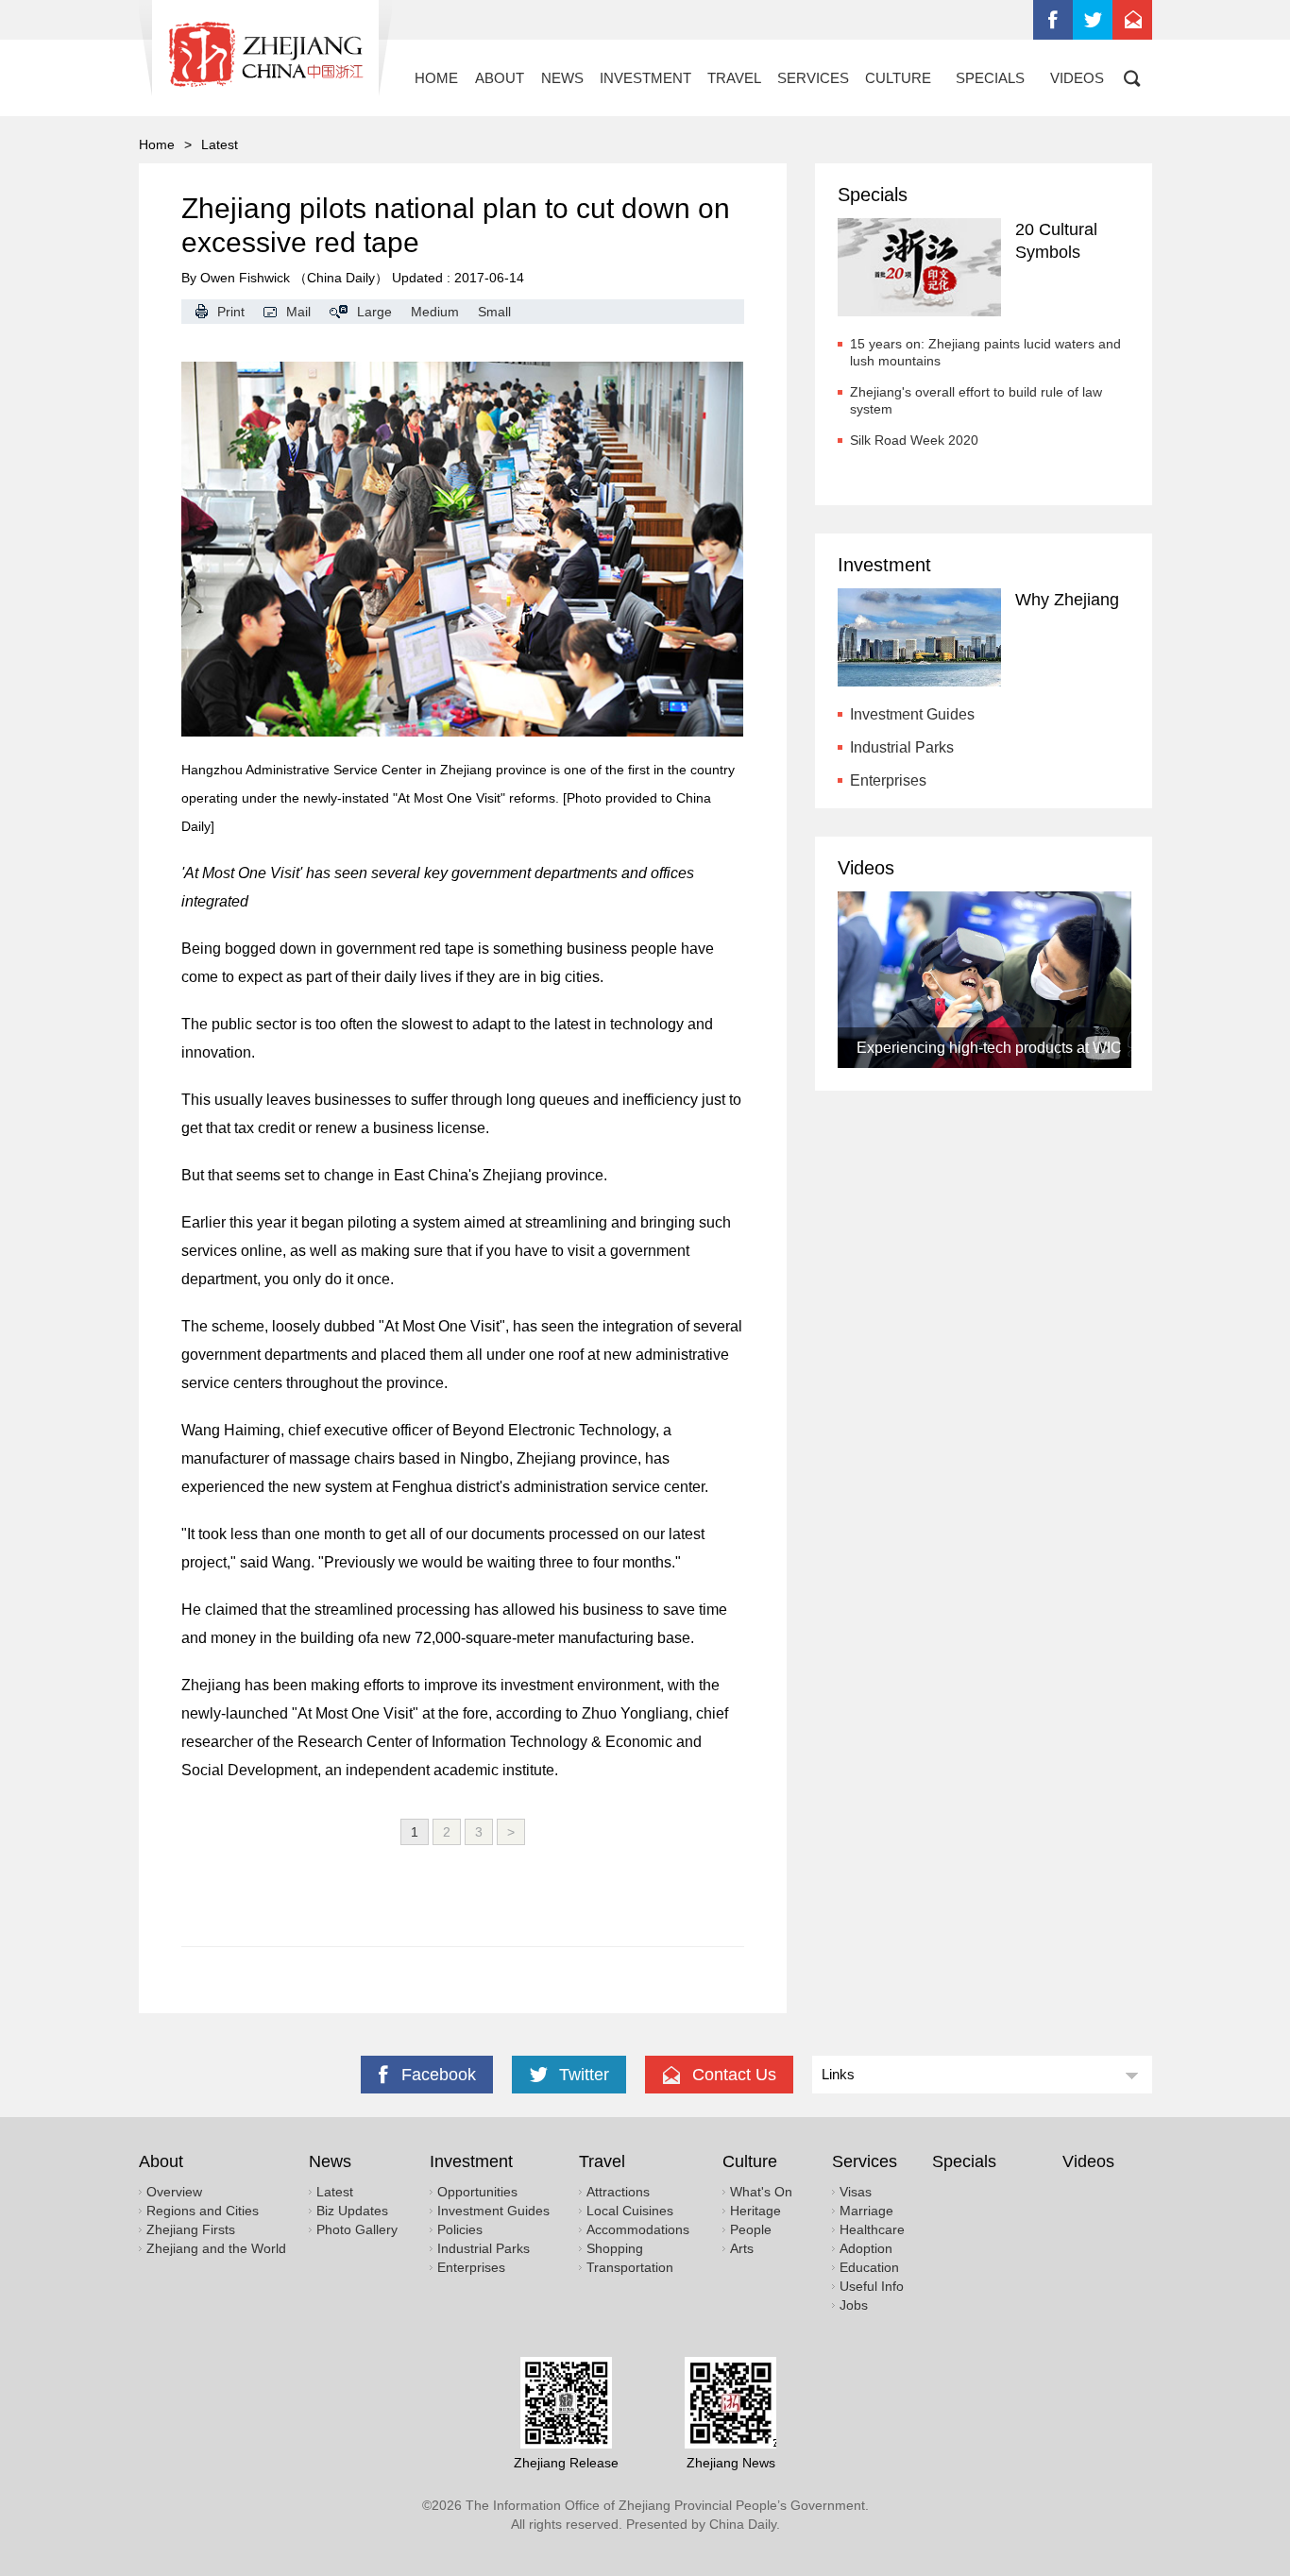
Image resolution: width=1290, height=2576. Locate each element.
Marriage (866, 2211)
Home (157, 144)
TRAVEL (734, 78)
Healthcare (872, 2229)
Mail (298, 312)
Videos (866, 868)
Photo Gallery (357, 2229)
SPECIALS (990, 78)
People (751, 2229)
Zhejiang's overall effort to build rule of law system (976, 400)
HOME (436, 78)
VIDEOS (1077, 78)
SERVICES (813, 78)
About (161, 2161)
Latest (335, 2192)
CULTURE (898, 78)
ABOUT (500, 78)
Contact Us (1132, 20)
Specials (873, 195)
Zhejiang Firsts (191, 2229)
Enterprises (888, 780)
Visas (856, 2192)
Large (374, 312)
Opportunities (477, 2192)
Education (869, 2267)
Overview (174, 2192)
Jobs (854, 2305)
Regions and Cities (203, 2211)
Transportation (630, 2267)
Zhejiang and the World (216, 2248)
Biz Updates (352, 2211)
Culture (750, 2161)
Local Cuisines (630, 2211)
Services (865, 2161)
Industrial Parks (902, 747)
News (330, 2161)
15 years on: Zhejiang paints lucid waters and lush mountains (985, 352)
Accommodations (638, 2229)
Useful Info (872, 2286)
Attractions (618, 2192)
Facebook (1053, 20)
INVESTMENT (645, 78)
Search (1132, 78)
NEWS (562, 78)
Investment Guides (912, 714)
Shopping (615, 2248)
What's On (761, 2192)
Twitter (1093, 20)
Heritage (755, 2211)
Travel (602, 2161)
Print (231, 312)
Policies (460, 2229)
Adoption (866, 2248)
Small (494, 312)
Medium (435, 312)
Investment (884, 565)
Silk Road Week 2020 (914, 440)
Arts (742, 2248)
